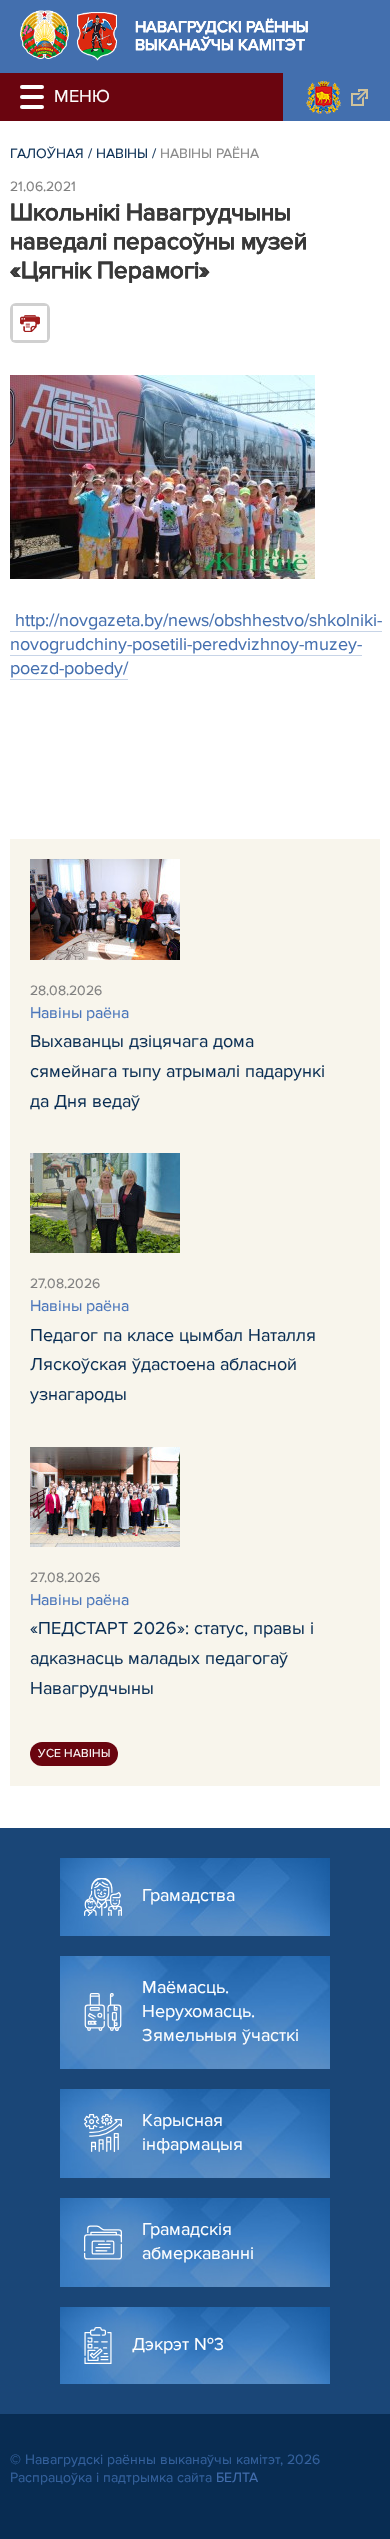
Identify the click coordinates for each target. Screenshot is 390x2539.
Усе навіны (74, 1753)
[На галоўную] (44, 34)
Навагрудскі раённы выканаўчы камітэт (222, 36)
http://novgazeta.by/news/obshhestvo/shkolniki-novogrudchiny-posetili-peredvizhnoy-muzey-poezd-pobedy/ (196, 644)
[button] (35, 97)
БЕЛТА (237, 2477)
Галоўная (47, 153)
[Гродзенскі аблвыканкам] (336, 97)
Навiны (122, 153)
